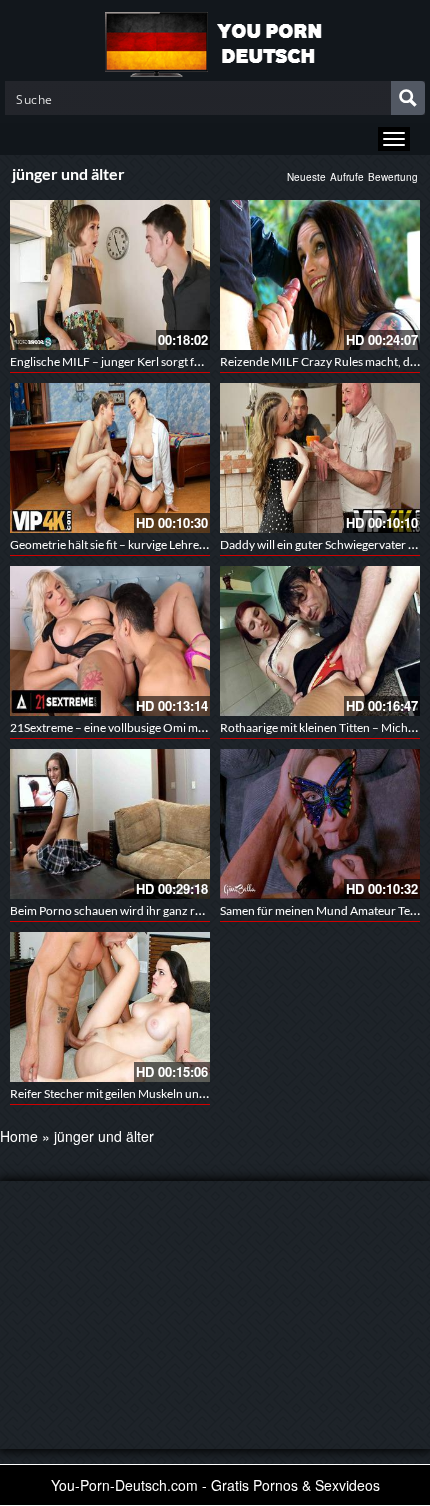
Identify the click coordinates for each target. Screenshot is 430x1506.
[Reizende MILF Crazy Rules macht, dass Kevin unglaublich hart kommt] (320, 275)
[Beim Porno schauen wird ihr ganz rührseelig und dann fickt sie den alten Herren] (110, 824)
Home (19, 1136)
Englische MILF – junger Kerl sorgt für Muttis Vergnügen (155, 361)
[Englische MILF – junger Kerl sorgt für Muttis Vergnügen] (110, 275)
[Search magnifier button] (408, 98)
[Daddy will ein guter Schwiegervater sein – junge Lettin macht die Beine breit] (320, 458)
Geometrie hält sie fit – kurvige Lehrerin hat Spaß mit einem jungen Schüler (202, 544)
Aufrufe (347, 177)
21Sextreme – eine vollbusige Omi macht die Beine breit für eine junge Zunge (208, 727)
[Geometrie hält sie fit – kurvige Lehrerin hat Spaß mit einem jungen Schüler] (110, 458)
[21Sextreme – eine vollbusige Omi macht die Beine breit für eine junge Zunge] (110, 641)
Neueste (306, 177)
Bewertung (393, 177)
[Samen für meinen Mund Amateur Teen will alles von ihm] (320, 824)
